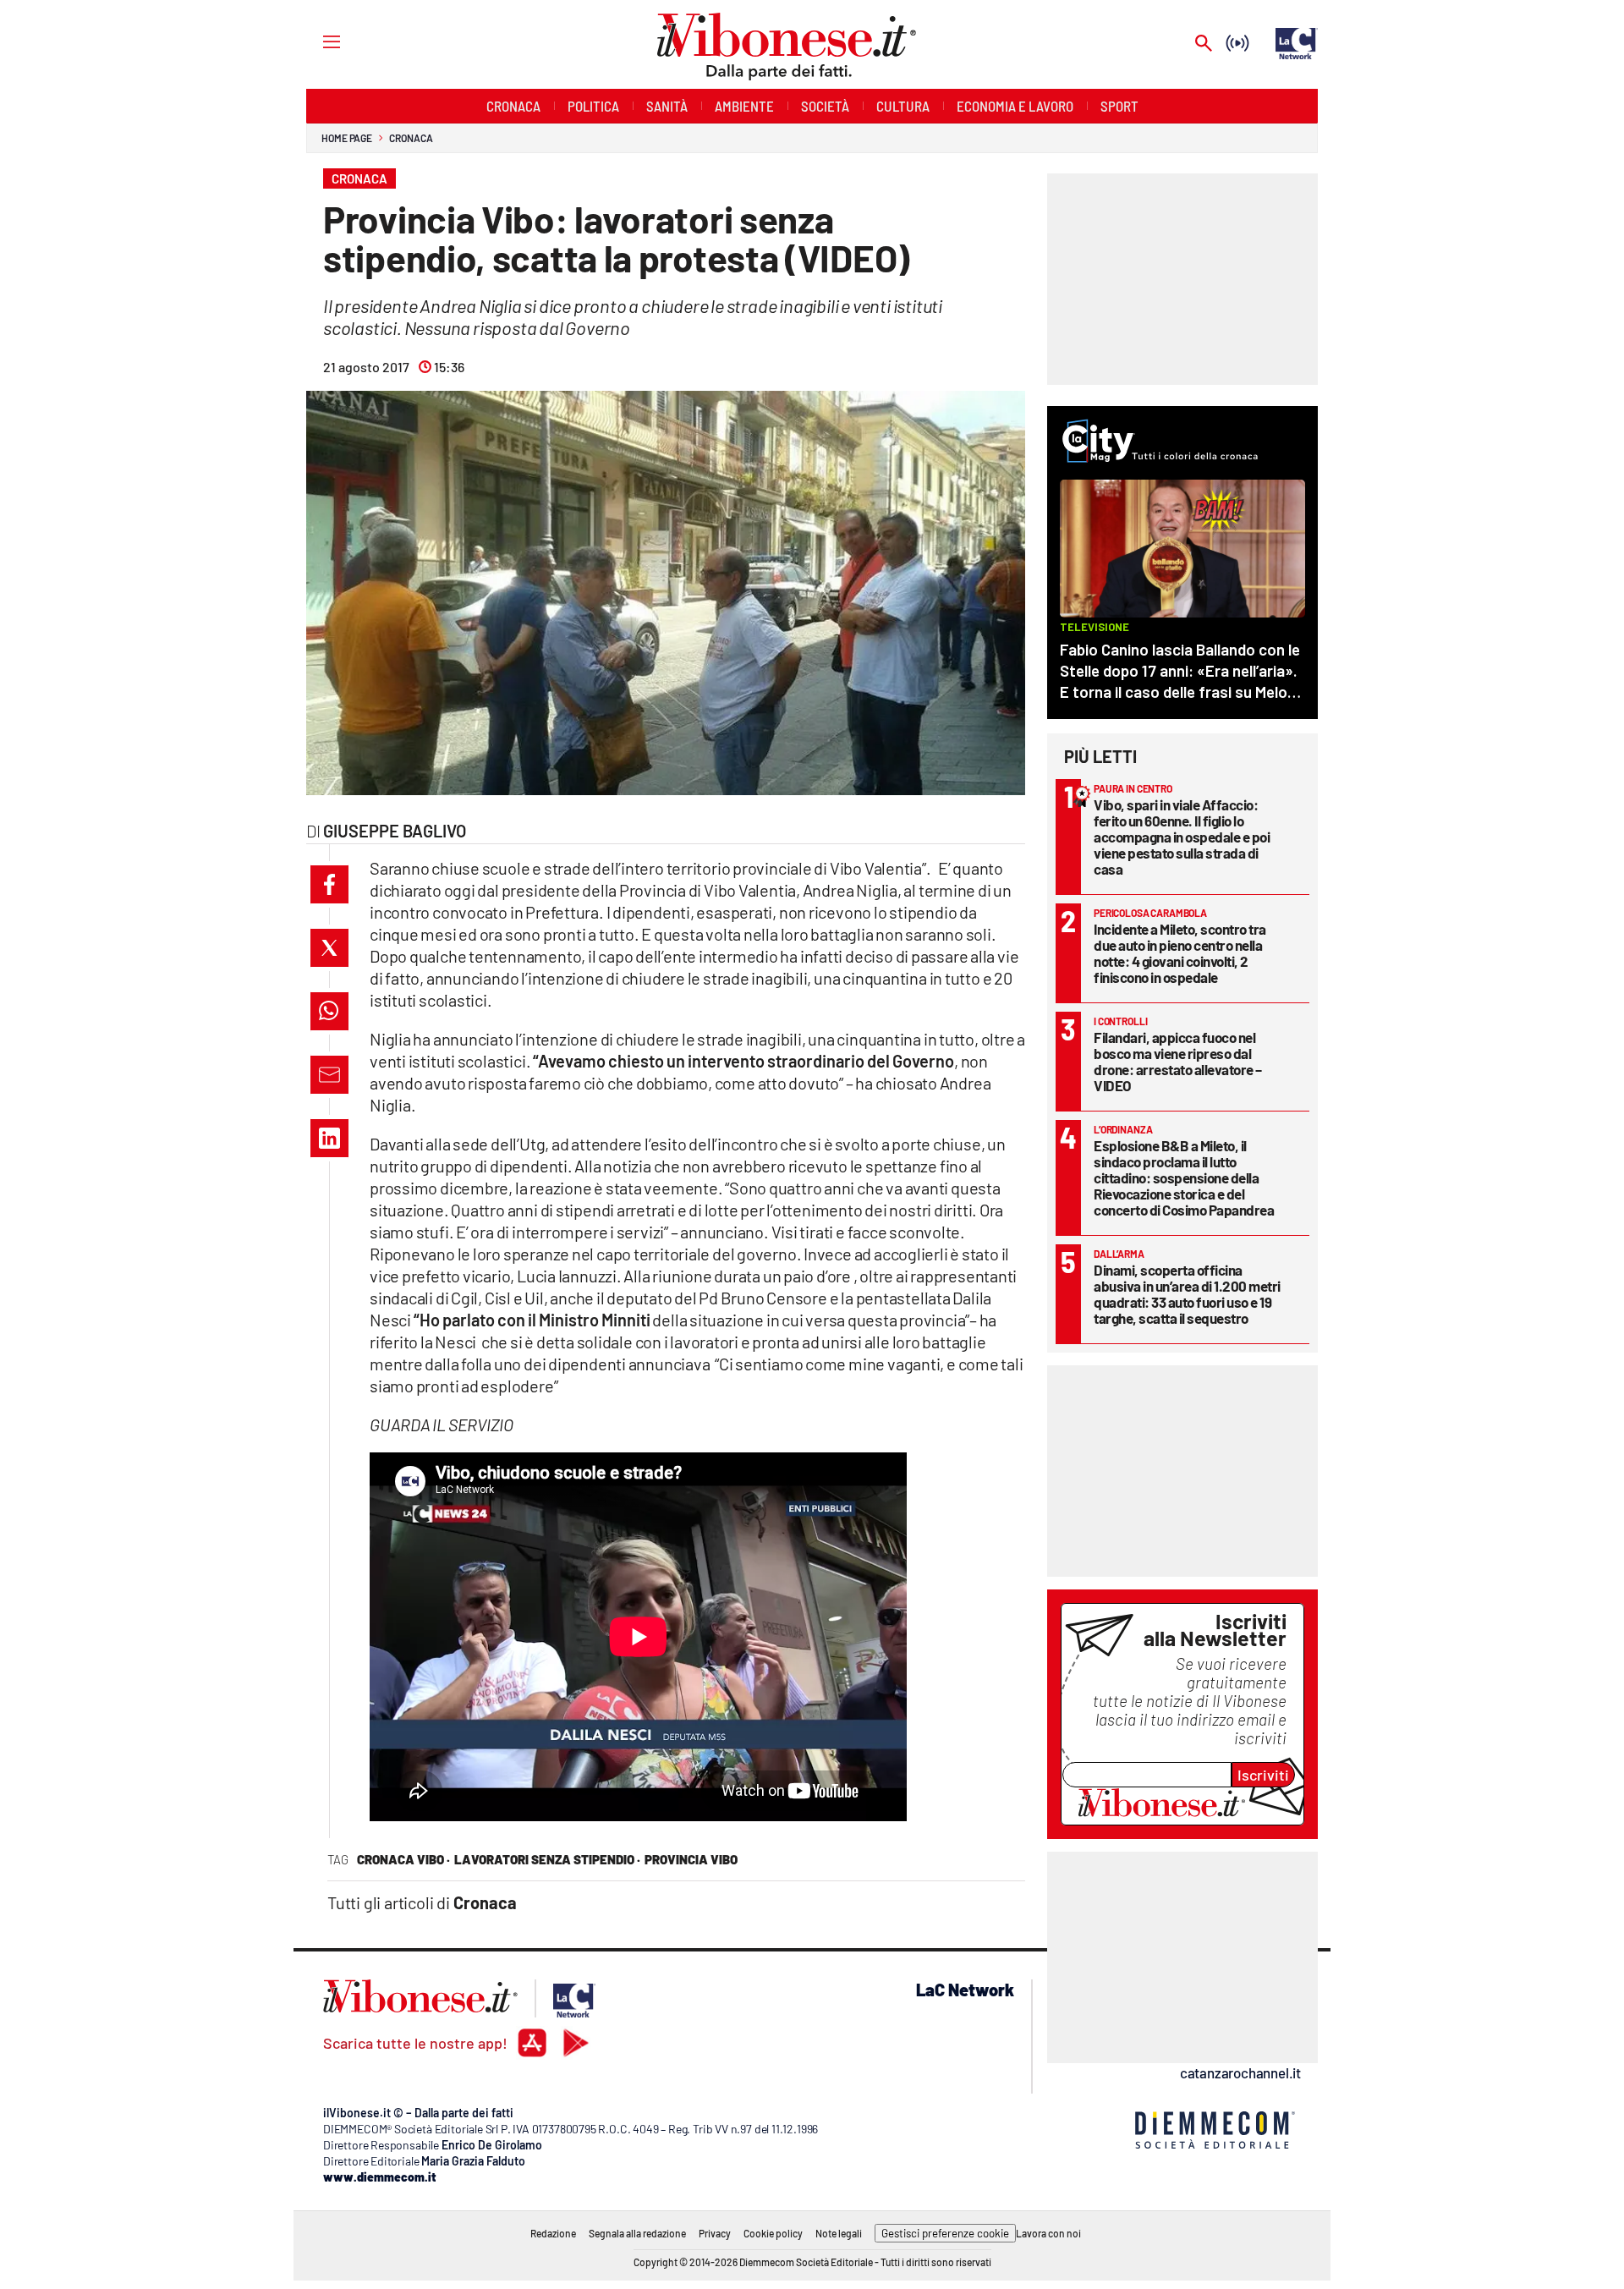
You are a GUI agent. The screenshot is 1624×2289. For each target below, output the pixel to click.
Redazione (553, 2233)
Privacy (715, 2233)
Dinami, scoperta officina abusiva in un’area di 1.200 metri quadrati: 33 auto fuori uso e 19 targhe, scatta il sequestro (1187, 1294)
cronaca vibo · (403, 1859)
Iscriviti (1263, 1775)
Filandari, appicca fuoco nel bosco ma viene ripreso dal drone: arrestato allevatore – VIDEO (1178, 1061)
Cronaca (411, 138)
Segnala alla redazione (637, 2233)
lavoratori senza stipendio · (547, 1859)
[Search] (1204, 44)
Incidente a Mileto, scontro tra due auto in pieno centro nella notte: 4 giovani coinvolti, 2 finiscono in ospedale (1180, 953)
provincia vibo (691, 1859)
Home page (347, 138)
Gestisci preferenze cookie (945, 2233)
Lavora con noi (1048, 2233)
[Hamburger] (316, 41)
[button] (329, 884)
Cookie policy (773, 2233)
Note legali (839, 2233)
